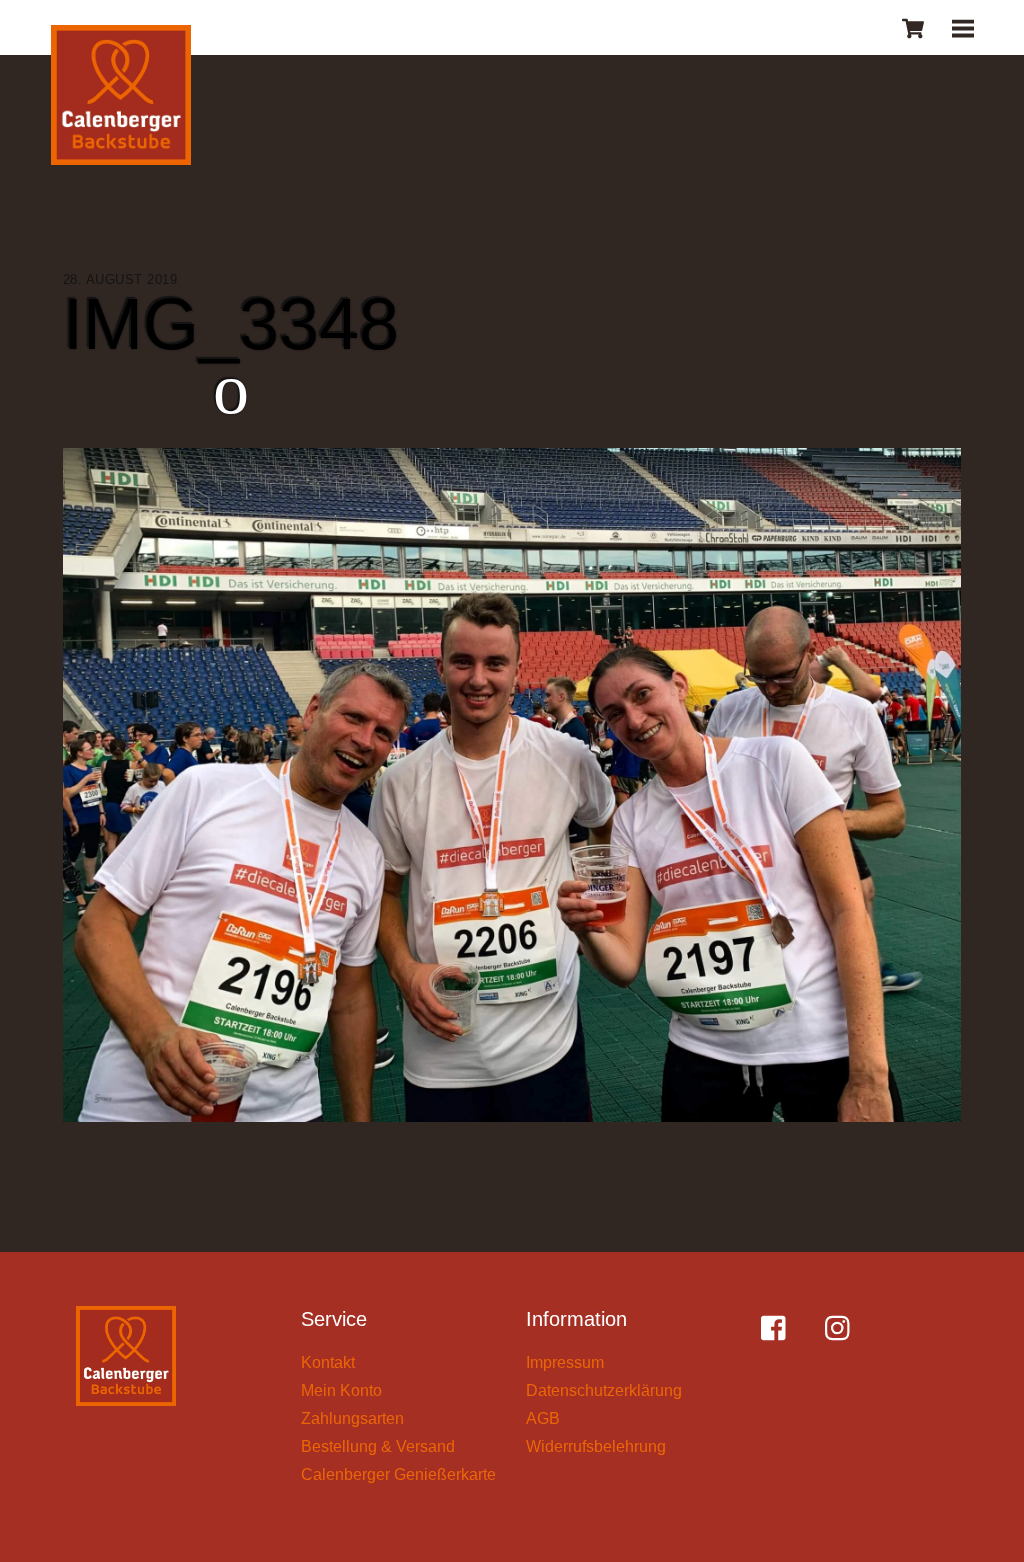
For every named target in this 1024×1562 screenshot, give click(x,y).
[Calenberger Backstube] (121, 98)
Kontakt (328, 1362)
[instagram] (842, 1328)
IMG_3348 (231, 324)
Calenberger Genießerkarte (398, 1474)
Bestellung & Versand (378, 1446)
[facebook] (778, 1328)
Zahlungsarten (352, 1418)
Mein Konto (341, 1390)
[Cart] (913, 27)
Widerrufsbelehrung (596, 1446)
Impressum (565, 1362)
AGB (543, 1418)
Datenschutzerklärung (604, 1390)
